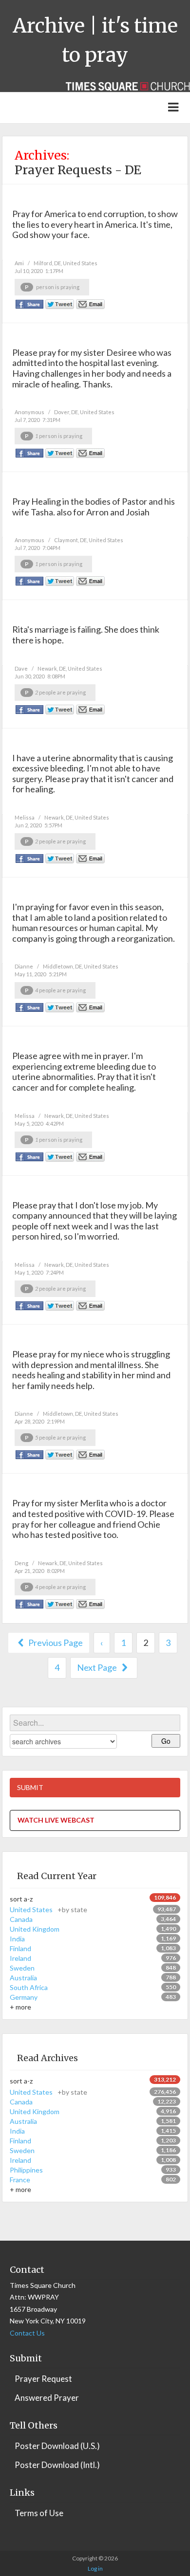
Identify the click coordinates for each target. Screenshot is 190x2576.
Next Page (98, 1667)
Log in (95, 2568)
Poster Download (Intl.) (57, 2465)
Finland (20, 1948)
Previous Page (55, 1643)
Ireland (20, 1958)
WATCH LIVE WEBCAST (56, 1820)
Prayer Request (43, 2379)
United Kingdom (35, 1929)
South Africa (29, 1987)
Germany (24, 1997)
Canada (21, 1919)
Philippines (26, 2170)
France (20, 2180)
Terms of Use (39, 2513)
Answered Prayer (47, 2398)
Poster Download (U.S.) (57, 2446)
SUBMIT (30, 1787)
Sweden (22, 1968)
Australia (23, 1978)
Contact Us (27, 2333)
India (17, 1939)
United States (48, 1909)
